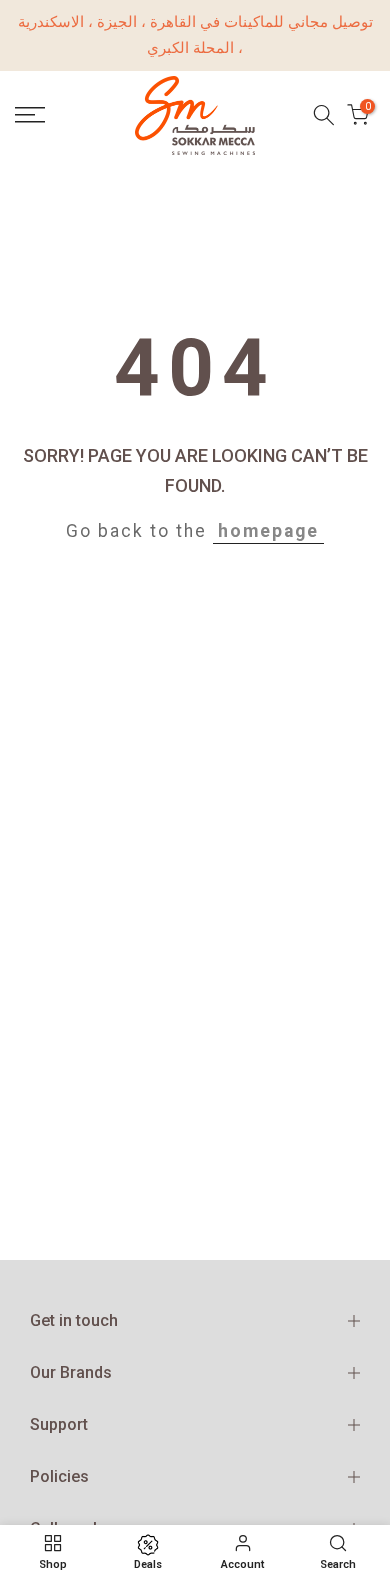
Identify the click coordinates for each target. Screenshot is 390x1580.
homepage (268, 531)
